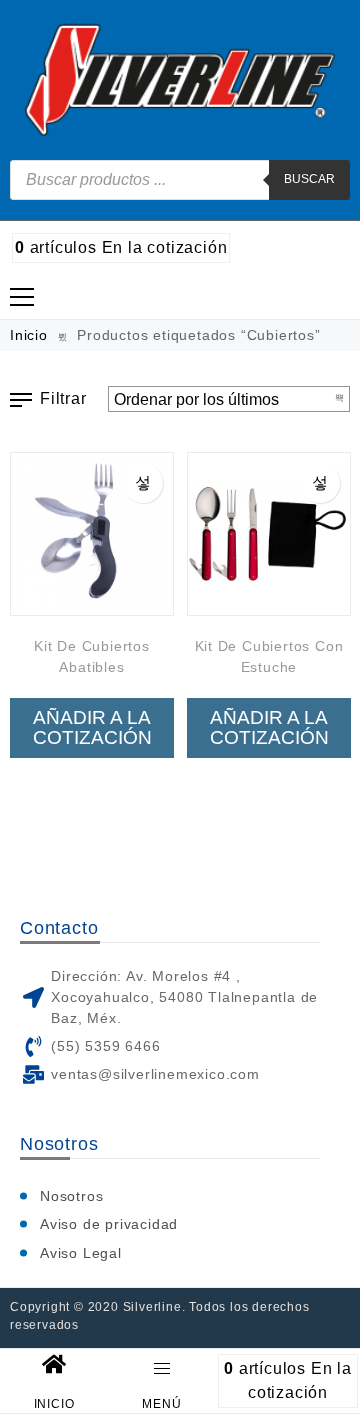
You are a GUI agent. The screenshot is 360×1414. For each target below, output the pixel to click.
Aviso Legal (81, 1253)
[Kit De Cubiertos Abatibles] (92, 534)
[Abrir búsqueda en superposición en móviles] (180, 180)
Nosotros (71, 1196)
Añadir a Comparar (143, 483)
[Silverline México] (180, 80)
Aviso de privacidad (109, 1224)
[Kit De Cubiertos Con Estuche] (269, 534)
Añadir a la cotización (92, 727)
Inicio (29, 335)
